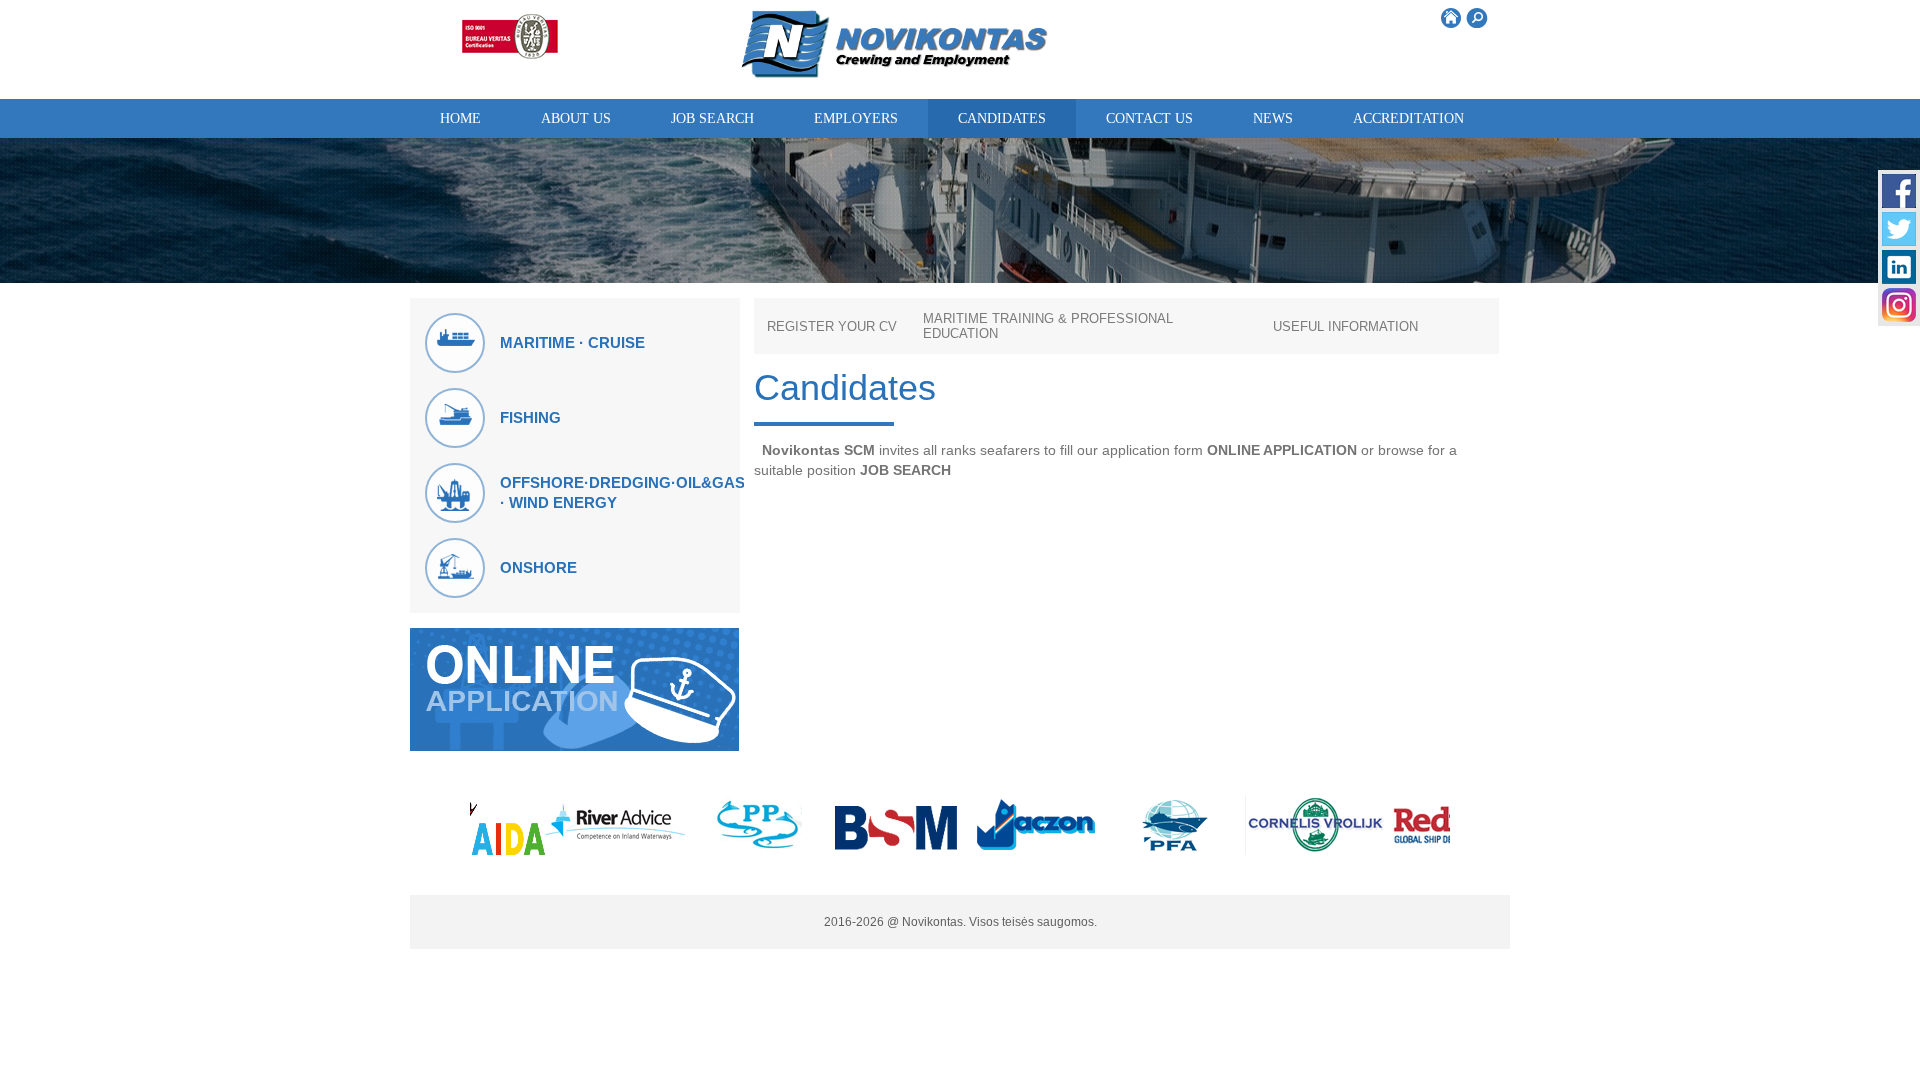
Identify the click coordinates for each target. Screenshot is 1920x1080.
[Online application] (574, 745)
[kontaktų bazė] (1899, 278)
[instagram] (1899, 316)
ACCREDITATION (1408, 118)
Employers (856, 118)
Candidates (1002, 118)
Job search (712, 118)
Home (460, 118)
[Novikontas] (894, 74)
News (1273, 118)
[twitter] (1899, 240)
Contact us (1149, 118)
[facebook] (1899, 202)
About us (576, 118)
